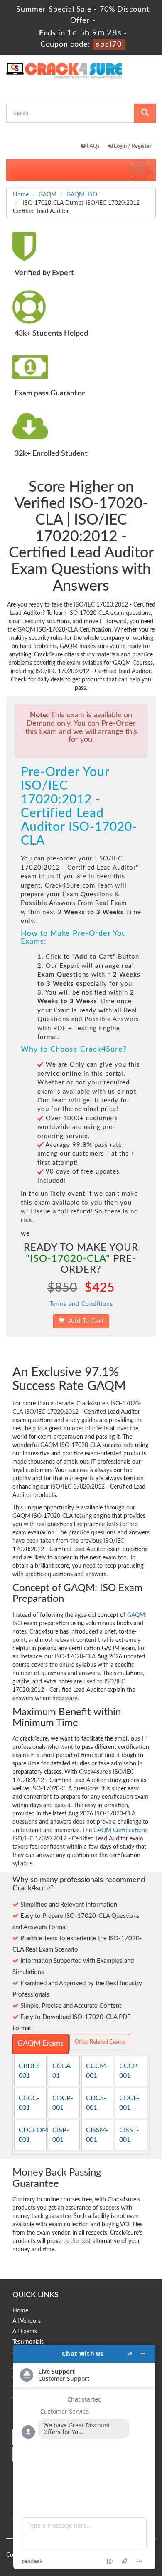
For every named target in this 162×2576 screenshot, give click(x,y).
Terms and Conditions (81, 1304)
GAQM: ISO (82, 195)
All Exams (25, 2332)
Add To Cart (84, 1321)
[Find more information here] (84, 2457)
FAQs (93, 146)
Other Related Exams (100, 2042)
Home (21, 195)
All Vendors (27, 2321)
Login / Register (132, 146)
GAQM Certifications (120, 1830)
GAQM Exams (40, 2044)
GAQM (48, 195)
